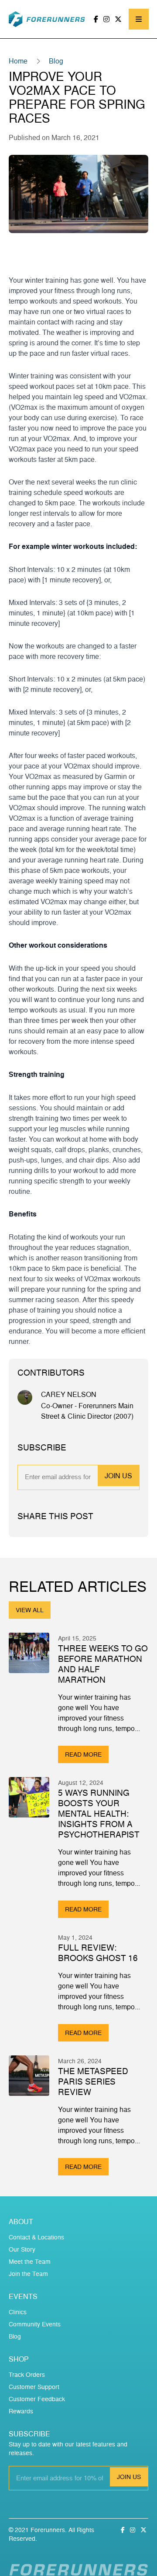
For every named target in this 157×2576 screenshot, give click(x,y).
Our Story (22, 2249)
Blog (56, 61)
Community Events (35, 2324)
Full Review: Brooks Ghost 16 (98, 1953)
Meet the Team (30, 2261)
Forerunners (48, 2530)
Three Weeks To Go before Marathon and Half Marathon (103, 1664)
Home (18, 61)
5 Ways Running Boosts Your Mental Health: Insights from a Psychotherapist (99, 1814)
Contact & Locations (36, 2237)
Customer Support (34, 2387)
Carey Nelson (69, 1394)
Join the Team (28, 2274)
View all (30, 1610)
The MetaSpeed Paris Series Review (93, 2082)
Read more (83, 1754)
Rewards (21, 2411)
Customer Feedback (37, 2399)
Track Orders (27, 2374)
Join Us (118, 1476)
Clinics (18, 2312)
